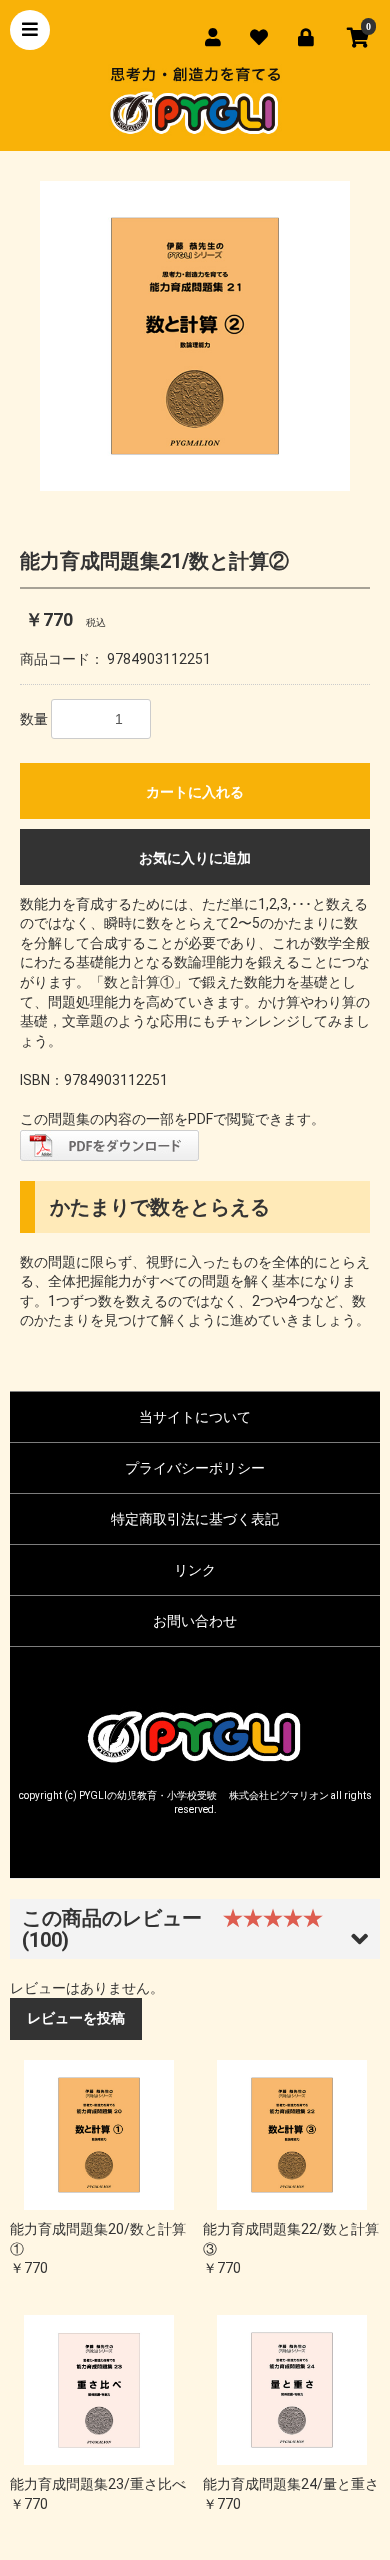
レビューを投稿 (76, 2018)
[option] (195, 336)
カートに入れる (195, 792)
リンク (195, 1570)
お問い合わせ (195, 1621)
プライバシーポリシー (195, 1468)
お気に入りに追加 (195, 858)
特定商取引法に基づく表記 (195, 1519)
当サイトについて (195, 1417)
